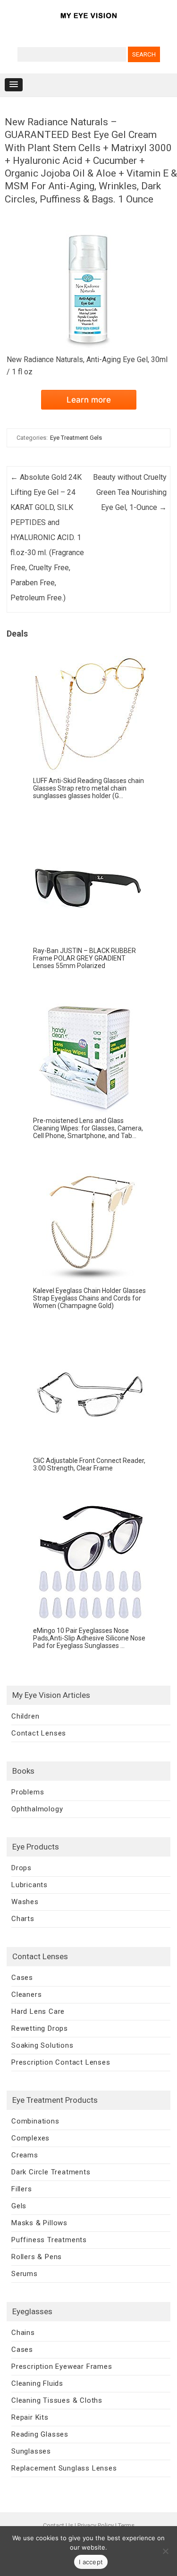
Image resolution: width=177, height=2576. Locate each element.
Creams (25, 2155)
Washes (25, 1902)
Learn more (89, 400)
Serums (25, 2274)
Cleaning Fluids (37, 2383)
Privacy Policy (96, 2525)
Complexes (30, 2138)
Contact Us (58, 2525)
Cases (22, 1978)
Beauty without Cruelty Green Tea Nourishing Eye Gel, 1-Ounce (130, 492)
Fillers (22, 2189)
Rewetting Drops (40, 2028)
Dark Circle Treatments (51, 2172)
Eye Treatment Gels (76, 438)
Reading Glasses (40, 2434)
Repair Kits (30, 2417)
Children (25, 1716)
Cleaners (26, 1995)
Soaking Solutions (42, 2045)
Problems (28, 1792)
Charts (23, 1919)
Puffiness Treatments (49, 2240)
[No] (165, 2551)
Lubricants (29, 1885)
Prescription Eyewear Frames (62, 2366)
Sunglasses (31, 2451)
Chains (23, 2333)
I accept (91, 2562)
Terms (126, 2525)
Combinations (35, 2121)
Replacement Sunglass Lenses (64, 2468)
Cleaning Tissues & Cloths (57, 2400)
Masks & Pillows (39, 2223)
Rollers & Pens (37, 2257)
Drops (21, 1868)
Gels (19, 2206)
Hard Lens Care (38, 2011)
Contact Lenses (39, 1733)
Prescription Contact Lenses (61, 2062)
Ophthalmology (37, 1809)
